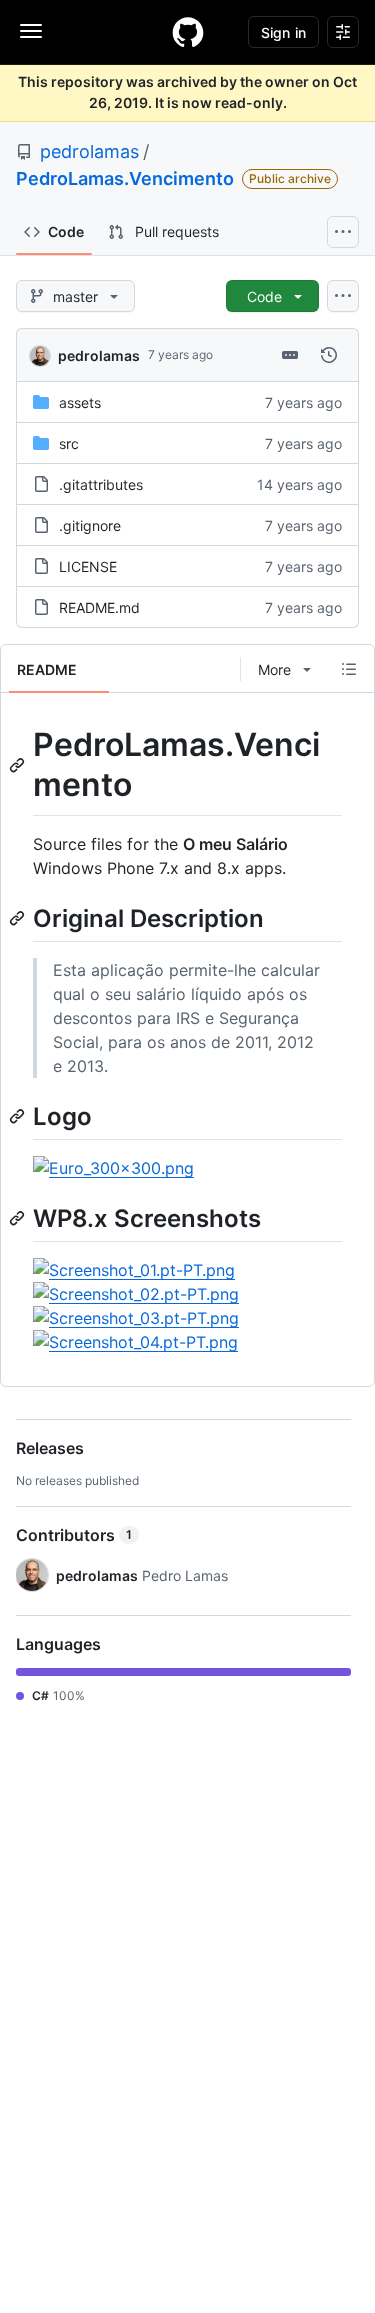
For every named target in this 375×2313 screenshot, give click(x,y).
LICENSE (88, 566)
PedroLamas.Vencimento (125, 178)
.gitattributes (101, 484)
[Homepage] (188, 32)
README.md (99, 607)
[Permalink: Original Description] (19, 918)
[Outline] (349, 669)
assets (80, 402)
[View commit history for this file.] (329, 355)
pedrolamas (89, 151)
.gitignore (90, 525)
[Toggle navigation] (31, 31)
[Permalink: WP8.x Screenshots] (19, 1218)
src (69, 443)
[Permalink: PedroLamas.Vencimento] (19, 765)
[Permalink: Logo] (19, 1116)
